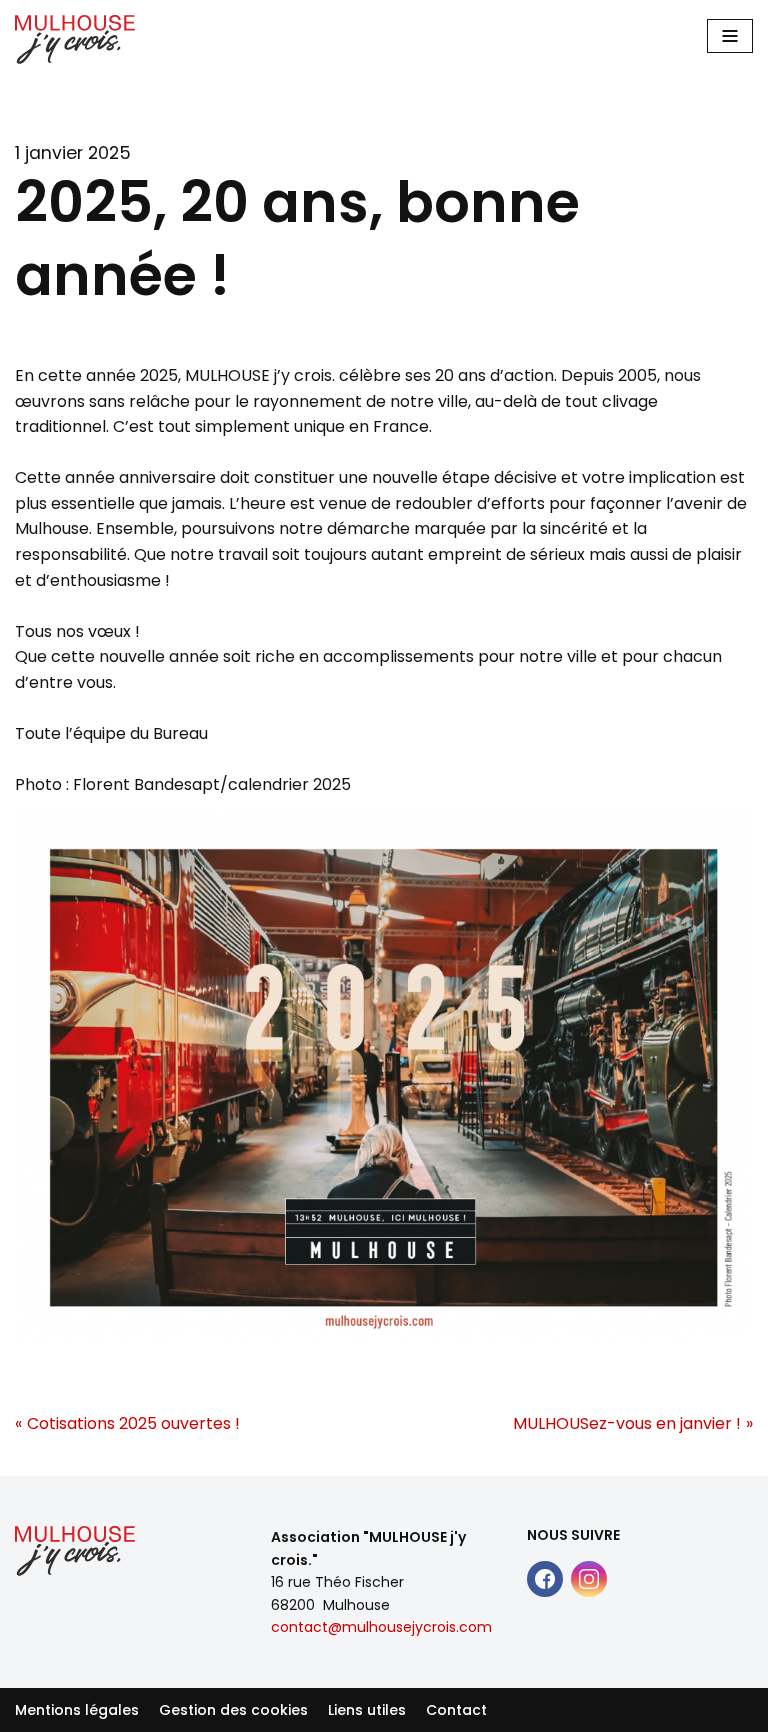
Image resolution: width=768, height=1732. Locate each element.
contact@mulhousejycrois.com (381, 1627)
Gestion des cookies (233, 1710)
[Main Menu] (730, 36)
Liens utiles (367, 1710)
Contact (456, 1710)
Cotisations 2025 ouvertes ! (133, 1423)
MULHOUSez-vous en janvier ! (627, 1423)
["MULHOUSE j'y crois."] (75, 39)
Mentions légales (77, 1710)
